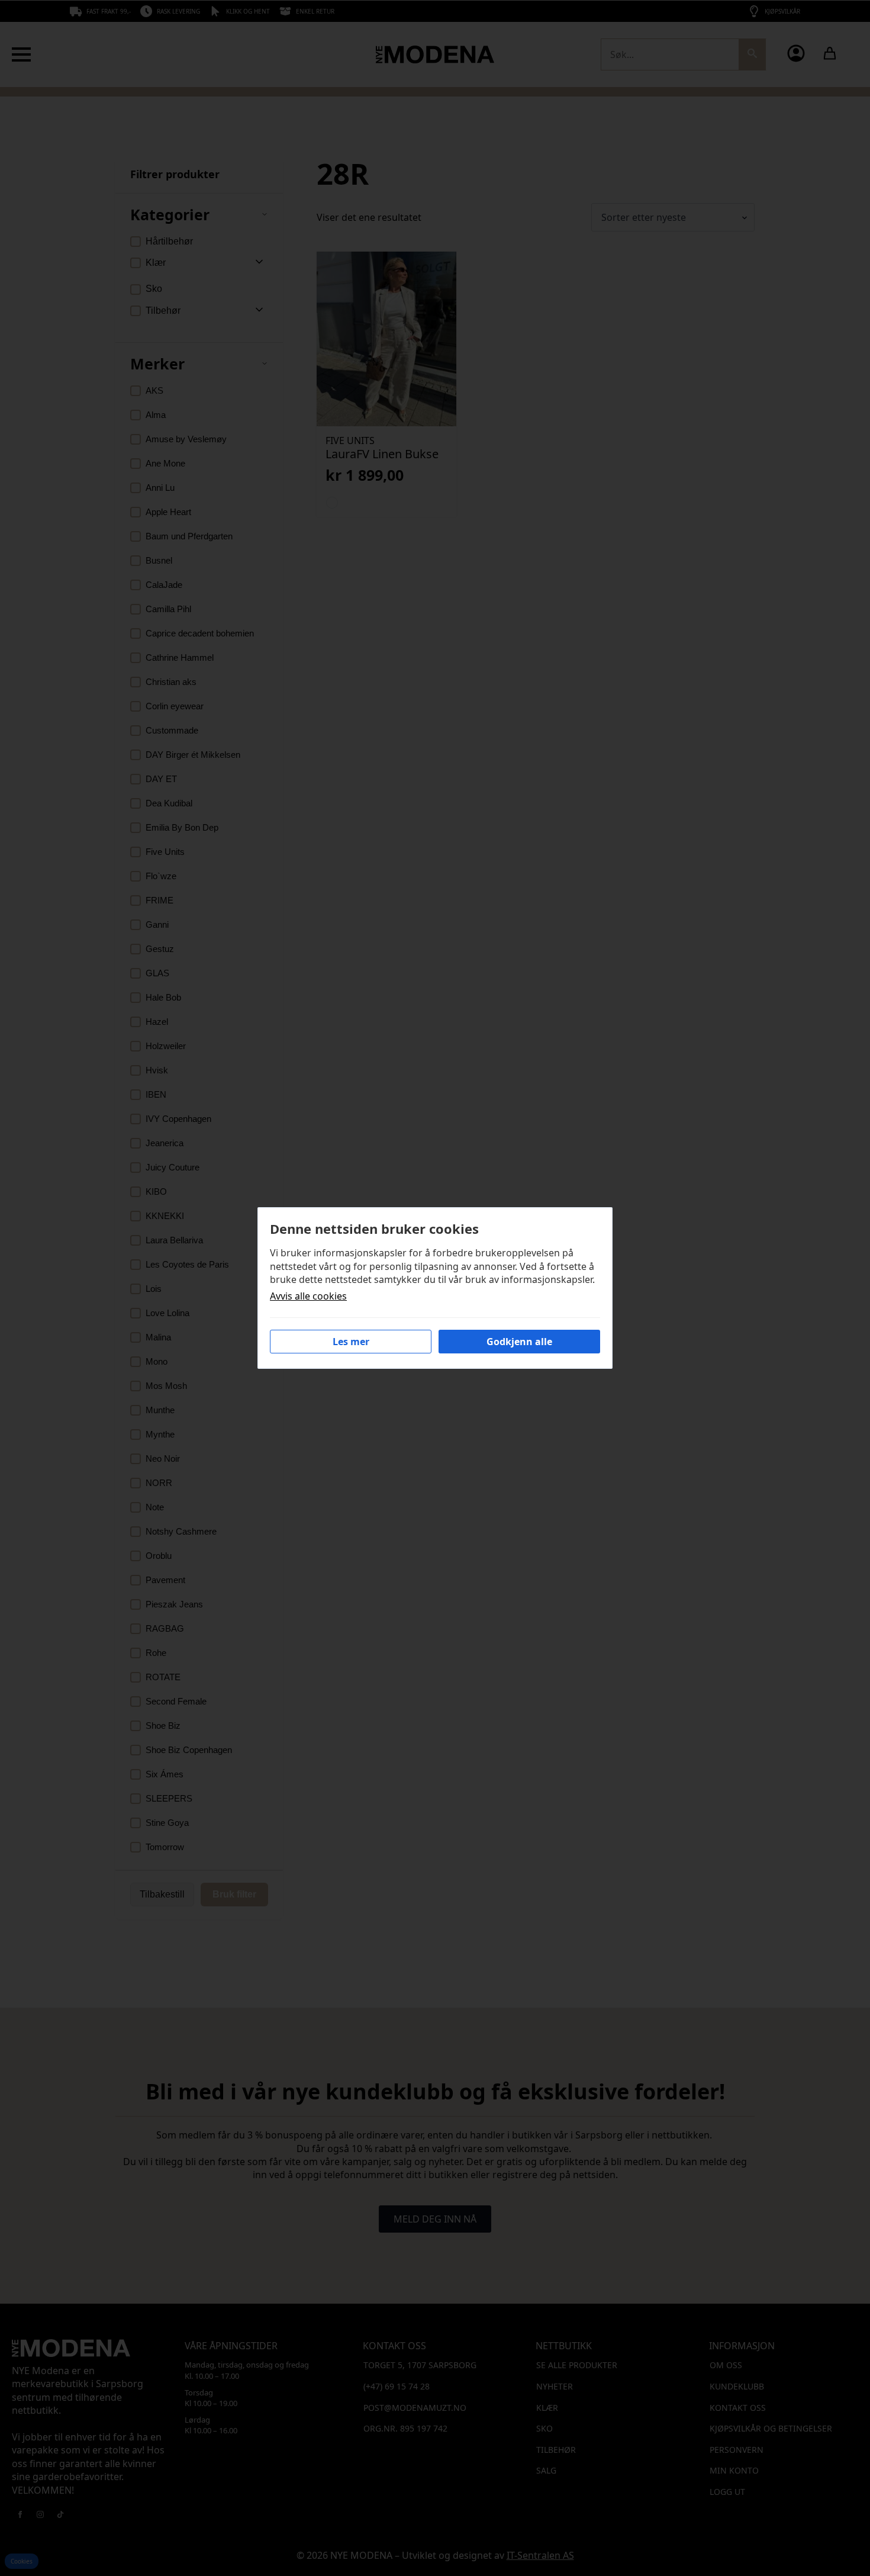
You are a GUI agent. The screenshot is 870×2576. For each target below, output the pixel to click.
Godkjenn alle (519, 1342)
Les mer (351, 1342)
